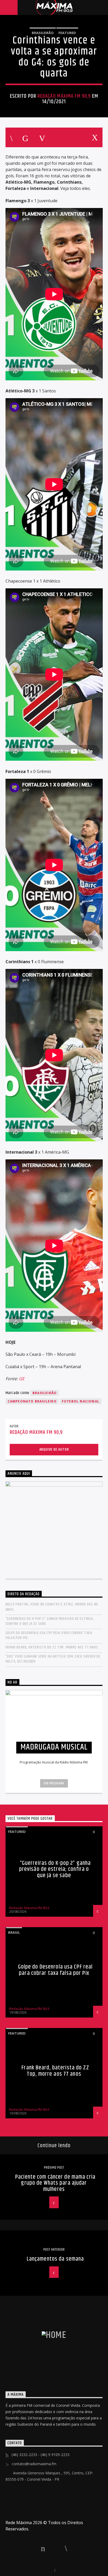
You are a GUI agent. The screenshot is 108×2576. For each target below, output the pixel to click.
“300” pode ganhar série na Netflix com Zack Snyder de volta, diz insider (53, 1659)
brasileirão (45, 1393)
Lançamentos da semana (55, 2259)
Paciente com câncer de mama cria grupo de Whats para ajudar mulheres (55, 2183)
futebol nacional (81, 1401)
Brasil (14, 1932)
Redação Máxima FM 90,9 (64, 96)
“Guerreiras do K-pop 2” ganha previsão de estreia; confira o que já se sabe (50, 1621)
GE (22, 1379)
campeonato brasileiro (32, 1401)
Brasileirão (43, 33)
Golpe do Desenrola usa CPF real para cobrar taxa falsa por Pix (49, 1635)
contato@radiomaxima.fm (34, 2464)
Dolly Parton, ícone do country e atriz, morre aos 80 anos (52, 1607)
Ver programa (54, 1783)
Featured (67, 33)
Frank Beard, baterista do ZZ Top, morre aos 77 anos (52, 1647)
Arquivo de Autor (54, 1449)
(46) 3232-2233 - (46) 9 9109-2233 (40, 2455)
